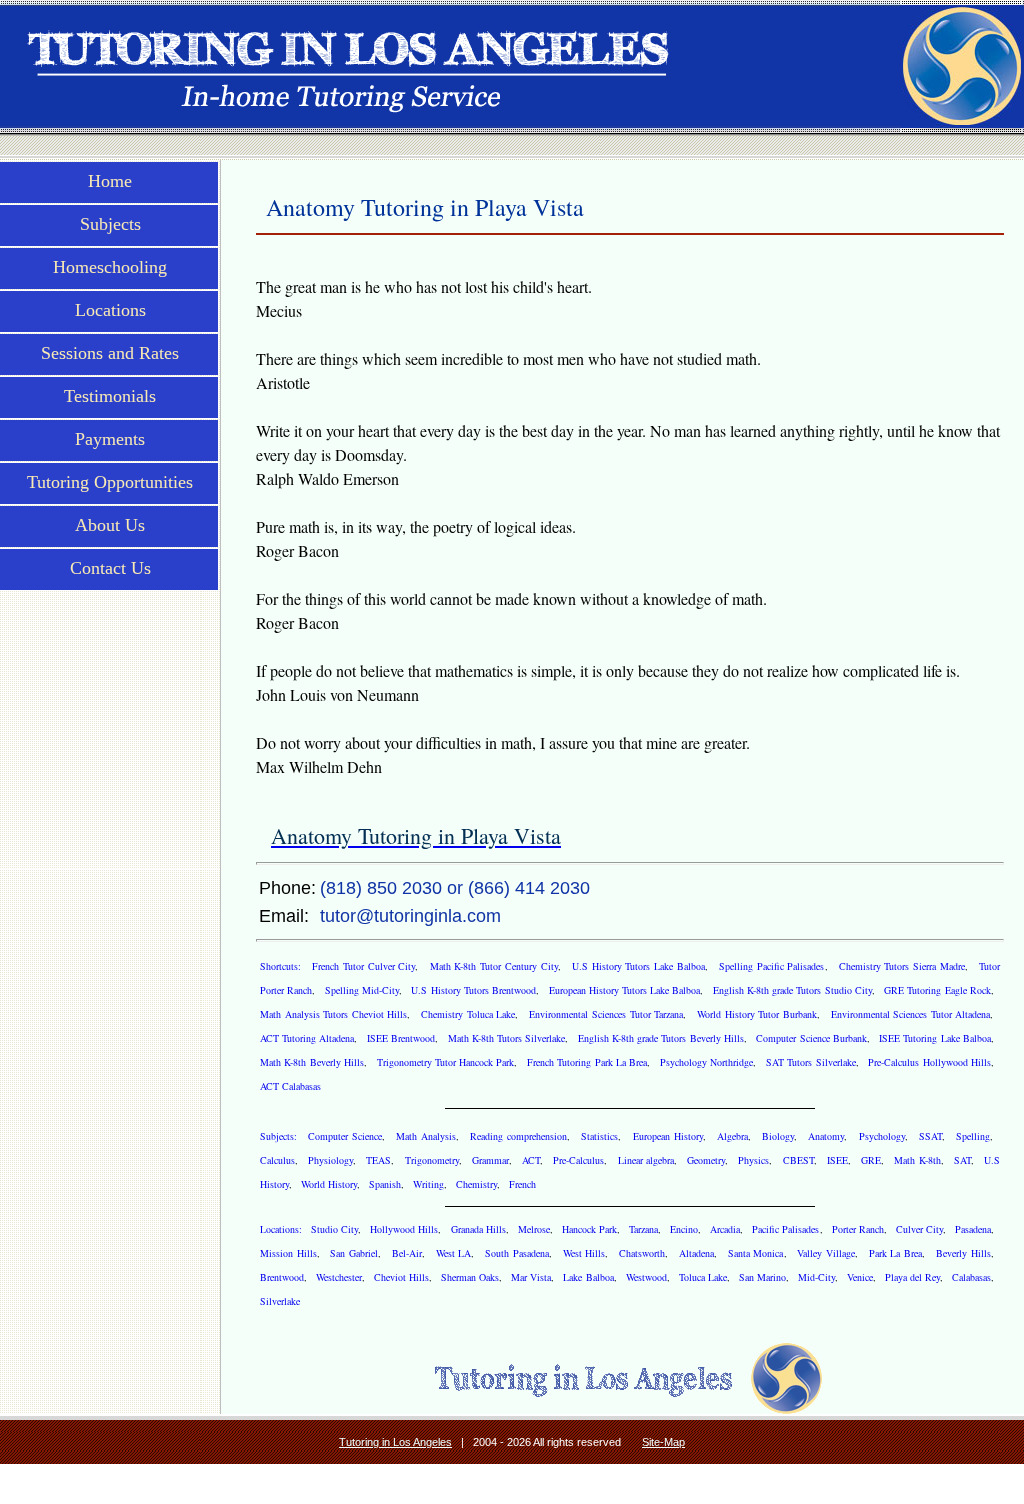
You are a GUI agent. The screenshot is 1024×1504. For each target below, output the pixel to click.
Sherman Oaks (470, 1277)
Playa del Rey (912, 1277)
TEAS (378, 1160)
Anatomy (826, 1136)
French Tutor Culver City (363, 966)
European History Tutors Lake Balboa (625, 990)
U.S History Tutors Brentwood (473, 990)
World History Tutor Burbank (757, 1014)
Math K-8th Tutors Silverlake (507, 1038)
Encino (684, 1229)
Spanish (385, 1184)
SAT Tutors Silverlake (811, 1062)
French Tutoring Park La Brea (587, 1062)
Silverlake (280, 1301)
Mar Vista (531, 1277)
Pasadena (973, 1229)
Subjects (110, 224)
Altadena (696, 1253)
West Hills (584, 1253)
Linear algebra (646, 1160)
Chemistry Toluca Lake (468, 1014)
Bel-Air (407, 1253)
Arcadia (725, 1229)
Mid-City (816, 1277)
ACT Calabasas (290, 1086)
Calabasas (971, 1277)
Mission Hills (288, 1253)
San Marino (762, 1277)
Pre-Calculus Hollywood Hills (929, 1062)
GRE (871, 1160)
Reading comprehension (518, 1136)
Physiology (330, 1160)
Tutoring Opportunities (110, 482)
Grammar (490, 1160)
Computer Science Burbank (811, 1038)
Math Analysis (426, 1136)
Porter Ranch (858, 1229)
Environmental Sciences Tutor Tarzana (606, 1014)
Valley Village (826, 1253)
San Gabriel (354, 1253)
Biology (778, 1136)
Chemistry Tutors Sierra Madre (902, 966)
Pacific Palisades (785, 1229)
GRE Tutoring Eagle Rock (937, 990)
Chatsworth (642, 1253)
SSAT (930, 1136)
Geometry (706, 1160)
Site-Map (663, 1442)
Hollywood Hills (404, 1229)
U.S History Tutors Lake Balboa (638, 966)
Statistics (599, 1136)
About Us (110, 525)
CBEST (798, 1160)
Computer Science (345, 1136)
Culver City (919, 1229)
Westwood (646, 1277)
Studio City (334, 1229)
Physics (753, 1160)
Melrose (534, 1229)
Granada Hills (478, 1229)
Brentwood (282, 1277)
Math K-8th (917, 1160)
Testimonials (110, 396)
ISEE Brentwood (401, 1038)
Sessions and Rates (110, 353)
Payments (110, 439)
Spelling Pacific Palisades (771, 966)
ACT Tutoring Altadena (307, 1038)
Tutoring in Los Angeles (395, 1442)
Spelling (973, 1136)
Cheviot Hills (401, 1277)
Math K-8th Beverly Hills (312, 1062)
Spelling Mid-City (362, 990)
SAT (962, 1160)
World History (329, 1184)
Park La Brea (895, 1253)
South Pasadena (517, 1253)
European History (668, 1136)
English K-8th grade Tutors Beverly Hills (661, 1038)
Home (110, 181)
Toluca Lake (703, 1277)
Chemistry (476, 1184)
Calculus (277, 1160)
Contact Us (110, 568)
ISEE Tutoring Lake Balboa (935, 1038)
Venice (860, 1277)
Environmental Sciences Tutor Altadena (911, 1014)
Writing (428, 1184)
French (522, 1184)
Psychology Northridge (706, 1062)
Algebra (732, 1136)
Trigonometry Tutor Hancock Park (446, 1062)
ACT (531, 1160)
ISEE (837, 1160)
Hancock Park (589, 1229)
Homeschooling (110, 267)
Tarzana (643, 1229)
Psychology (882, 1136)
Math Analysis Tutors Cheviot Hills (333, 1014)
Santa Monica (756, 1253)
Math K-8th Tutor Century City (494, 966)
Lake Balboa (588, 1277)
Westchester (339, 1277)
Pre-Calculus (578, 1160)
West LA (454, 1253)
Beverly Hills (963, 1253)
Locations (110, 310)
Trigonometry (432, 1160)
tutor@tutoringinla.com (410, 916)
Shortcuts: (282, 966)
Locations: (282, 1229)
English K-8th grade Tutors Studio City (792, 990)
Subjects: (280, 1136)
